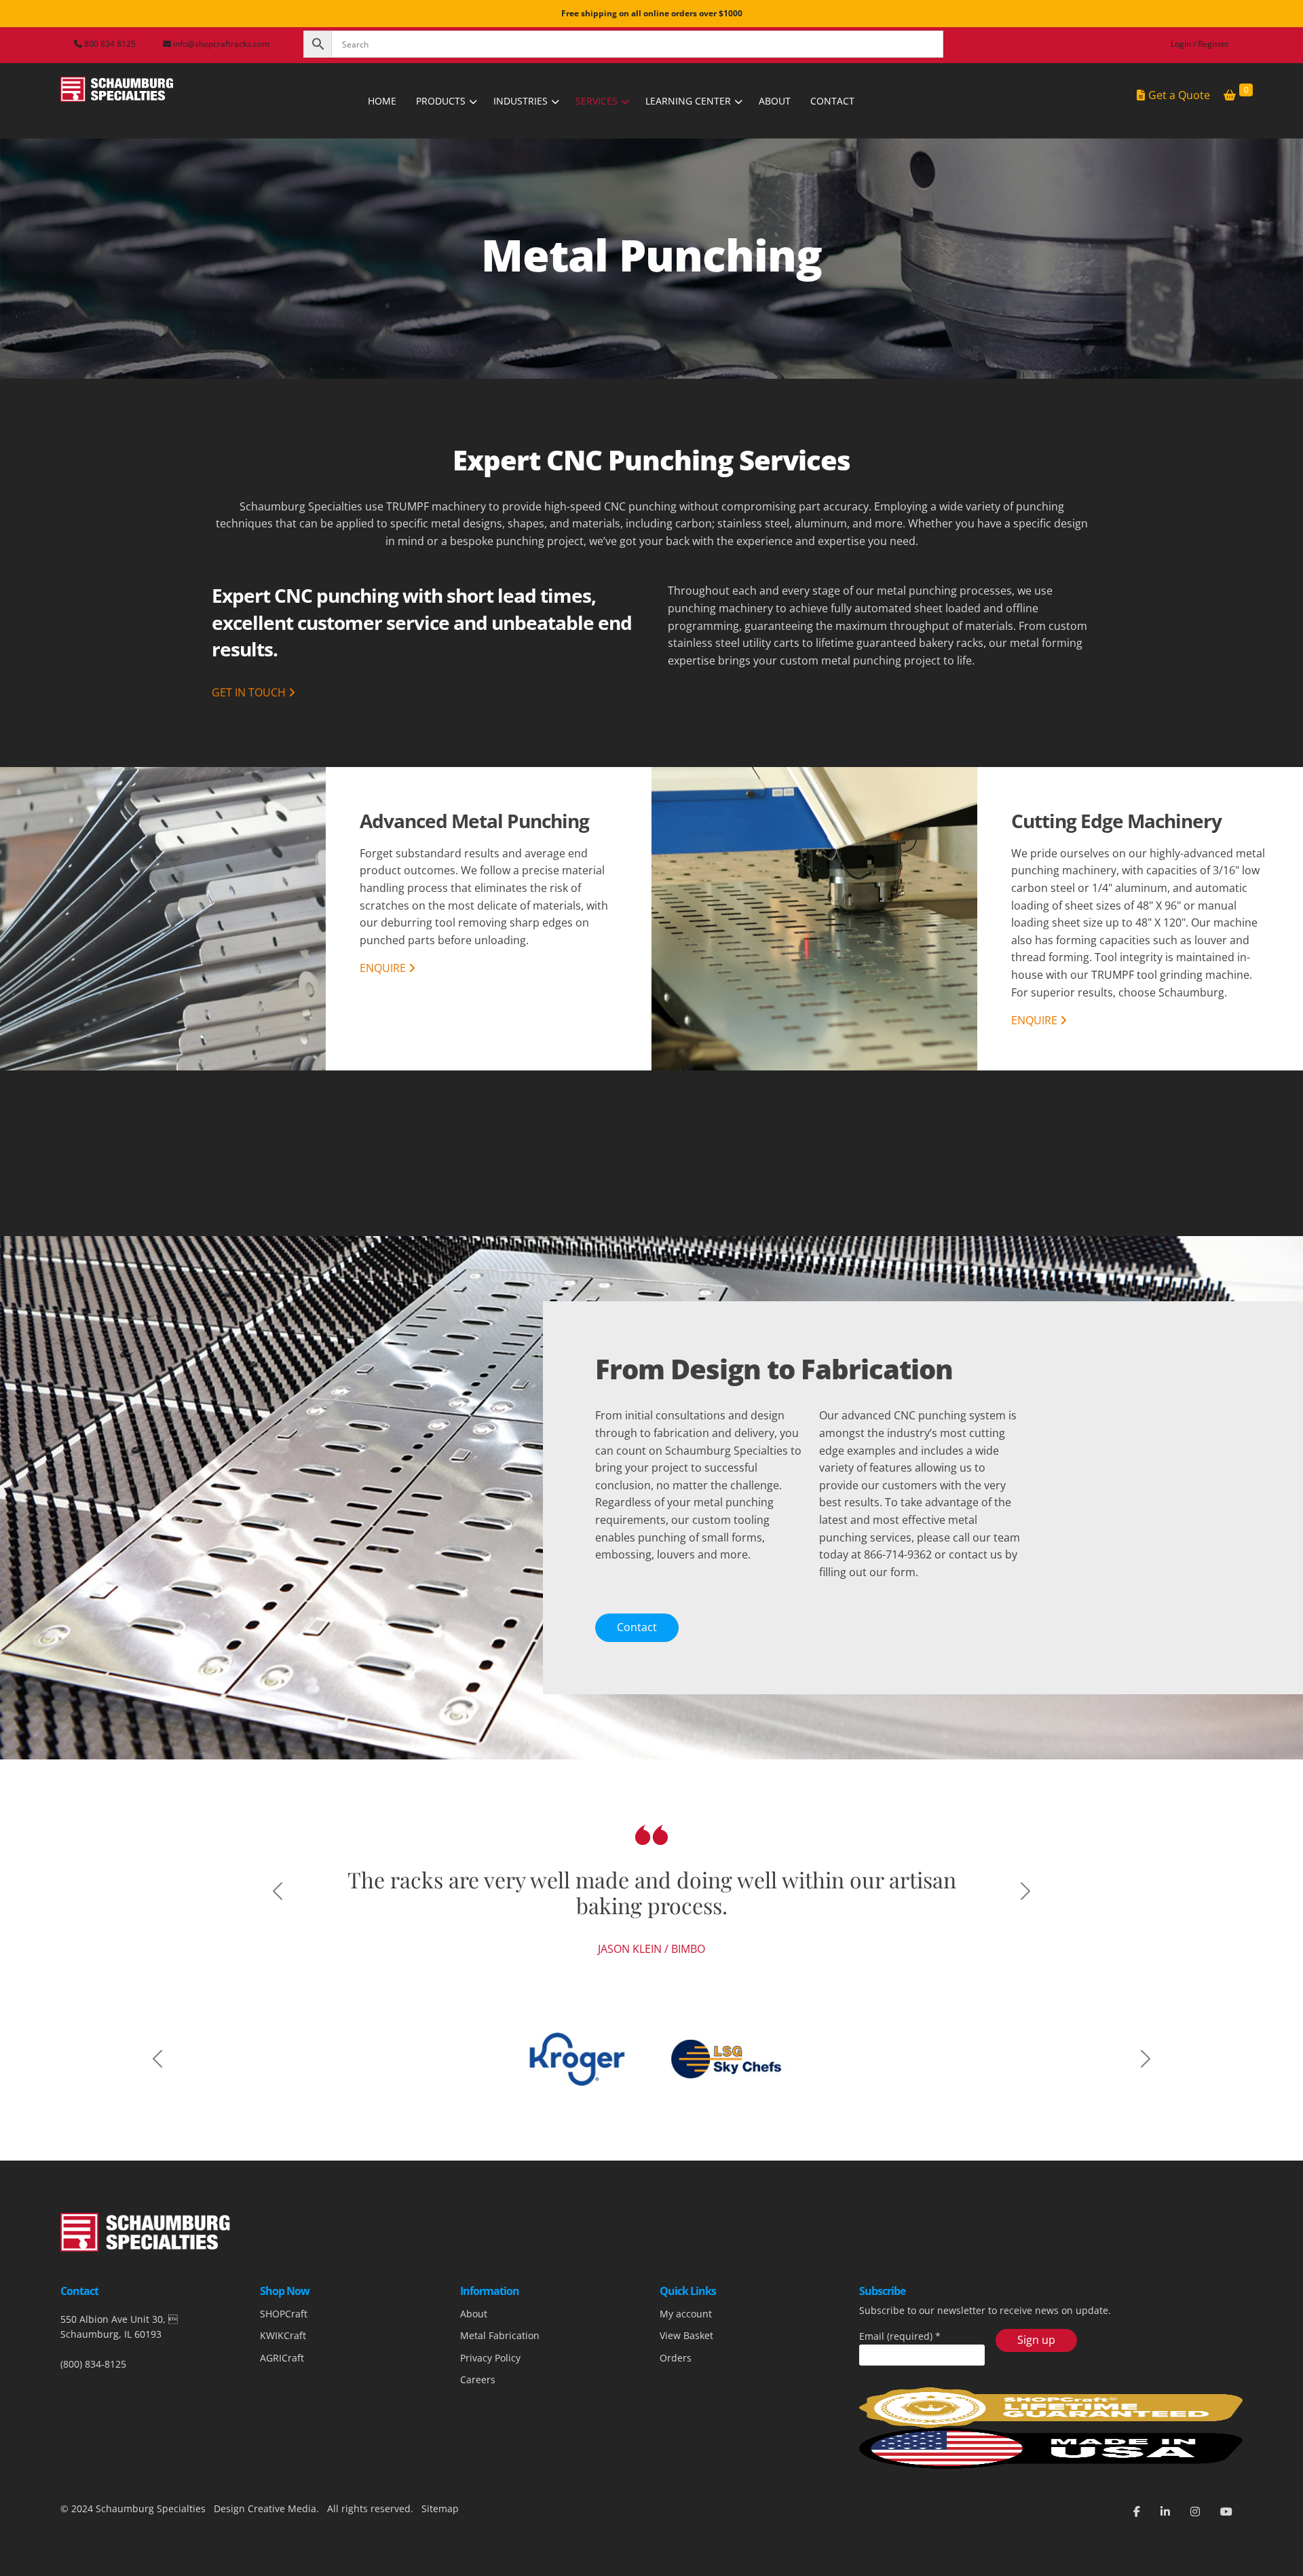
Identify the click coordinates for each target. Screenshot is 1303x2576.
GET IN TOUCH (250, 692)
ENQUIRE (384, 968)
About (474, 2366)
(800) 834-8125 (93, 2416)
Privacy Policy (490, 2410)
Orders (676, 2410)
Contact (637, 1627)
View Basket (686, 2388)
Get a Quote (1179, 95)
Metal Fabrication (500, 2388)
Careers (478, 2432)
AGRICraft (282, 2410)
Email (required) (900, 2388)
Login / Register (1200, 44)
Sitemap (439, 2561)
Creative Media (282, 2561)
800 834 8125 (109, 44)
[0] (1230, 96)
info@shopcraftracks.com (221, 44)
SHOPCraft (284, 2366)
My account (686, 2366)
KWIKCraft (283, 2388)
